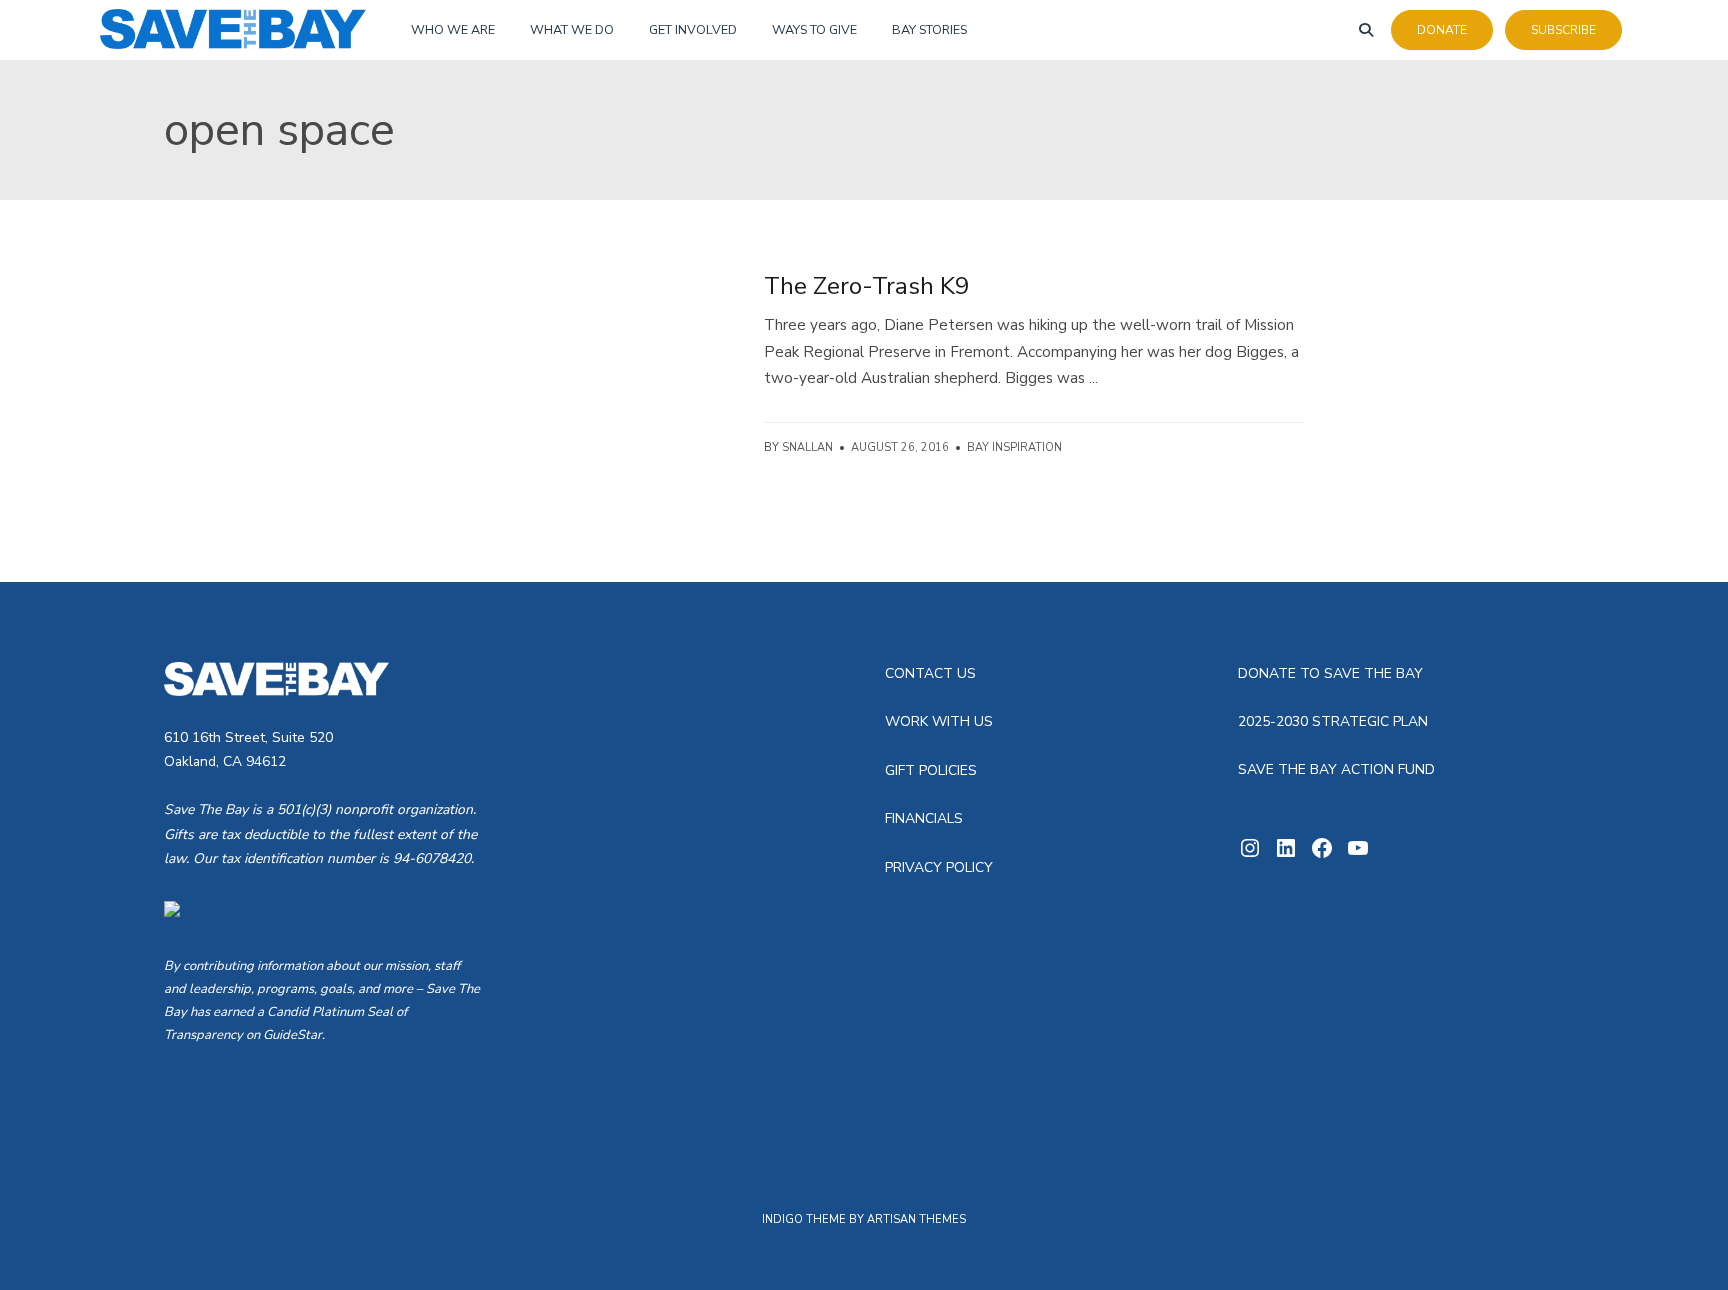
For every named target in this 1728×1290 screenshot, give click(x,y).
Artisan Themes (916, 1219)
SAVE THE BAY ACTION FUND (1336, 769)
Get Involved (693, 29)
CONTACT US (930, 673)
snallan (807, 447)
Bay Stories (929, 29)
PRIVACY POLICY (939, 867)
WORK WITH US (939, 721)
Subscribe (1563, 30)
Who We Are (453, 29)
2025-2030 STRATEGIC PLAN (1333, 721)
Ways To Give (814, 29)
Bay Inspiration (1014, 447)
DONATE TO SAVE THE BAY (1330, 673)
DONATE (1442, 30)
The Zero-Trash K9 (866, 286)
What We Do (572, 29)
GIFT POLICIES (931, 770)
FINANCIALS (924, 818)
